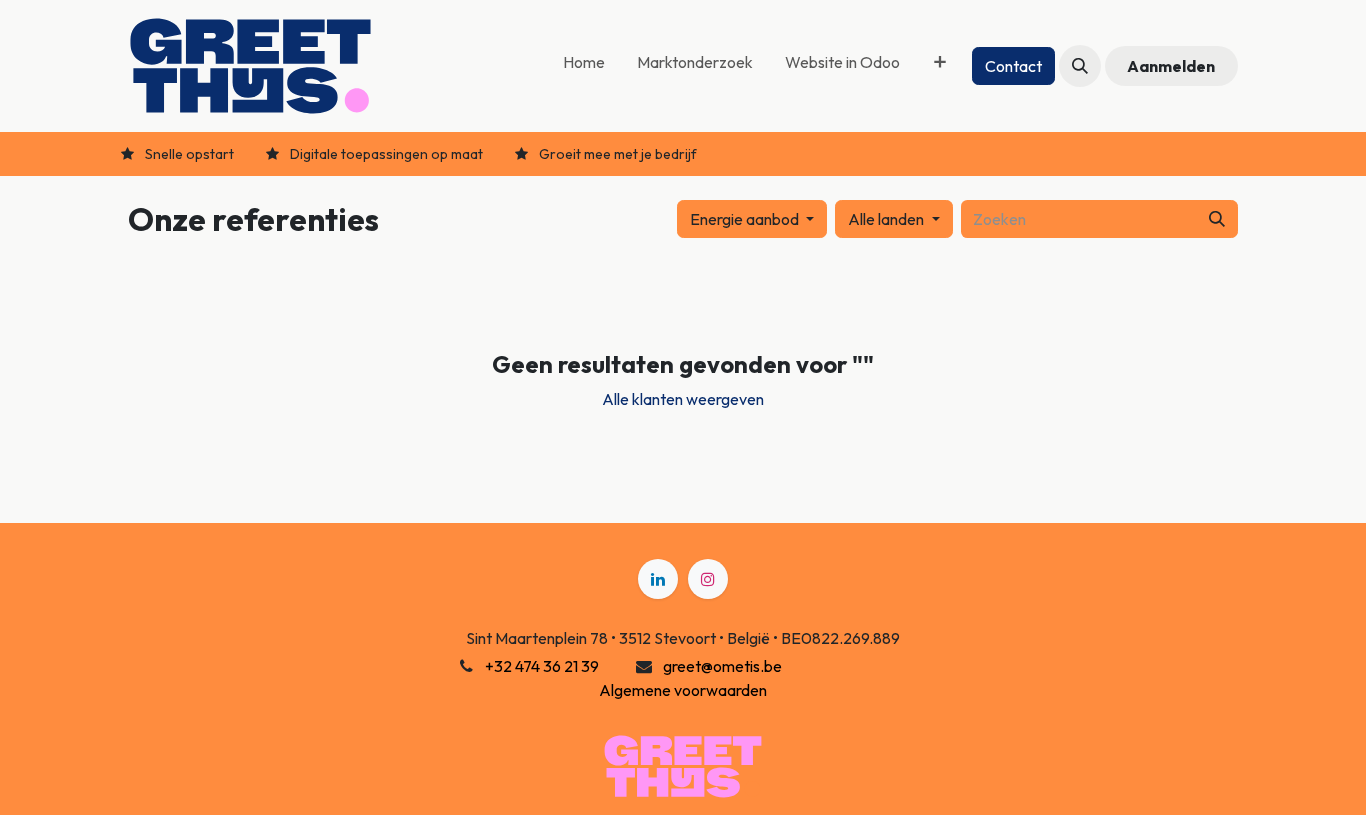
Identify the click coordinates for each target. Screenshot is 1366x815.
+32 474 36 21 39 (542, 666)
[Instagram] (708, 579)
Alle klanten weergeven (683, 399)
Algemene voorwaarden (683, 690)
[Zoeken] (1217, 219)
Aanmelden (1171, 66)
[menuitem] (584, 66)
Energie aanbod (744, 219)
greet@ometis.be (722, 666)
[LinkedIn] (658, 579)
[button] (1080, 66)
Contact (1013, 66)
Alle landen (886, 219)
